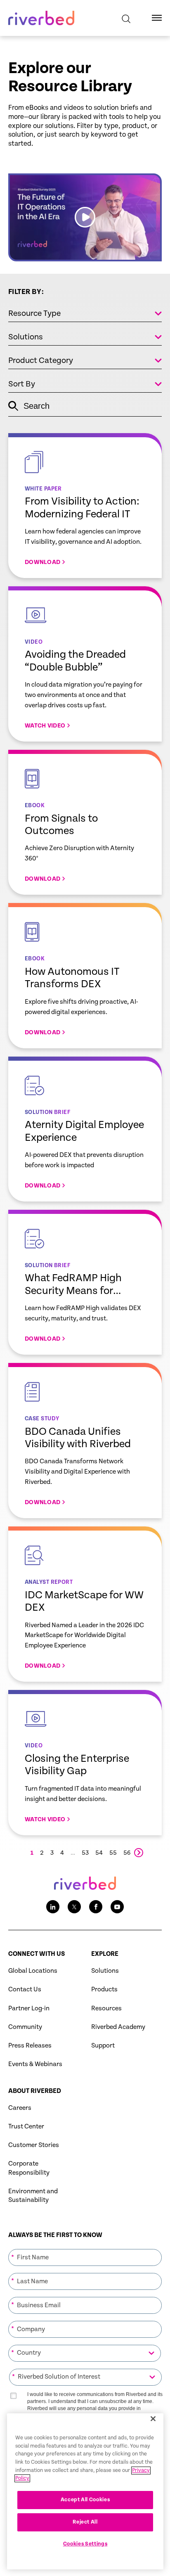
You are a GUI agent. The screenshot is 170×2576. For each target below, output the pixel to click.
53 (85, 1853)
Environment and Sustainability (33, 2196)
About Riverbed (35, 2091)
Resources (106, 2008)
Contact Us (25, 1989)
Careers (20, 2108)
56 (127, 1853)
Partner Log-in (29, 2008)
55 (113, 1853)
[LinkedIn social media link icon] (53, 1907)
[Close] (153, 2419)
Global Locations (33, 1971)
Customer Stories (34, 2145)
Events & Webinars (35, 2064)
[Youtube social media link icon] (117, 1907)
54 (99, 1853)
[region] (85, 2491)
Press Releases (30, 2046)
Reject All (85, 2522)
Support (103, 2046)
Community (25, 2027)
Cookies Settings (85, 2544)
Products (104, 1989)
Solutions (105, 1971)
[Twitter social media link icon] (74, 1907)
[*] (85, 2249)
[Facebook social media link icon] (96, 1907)
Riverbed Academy (118, 2027)
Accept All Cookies (85, 2500)
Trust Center (26, 2127)
